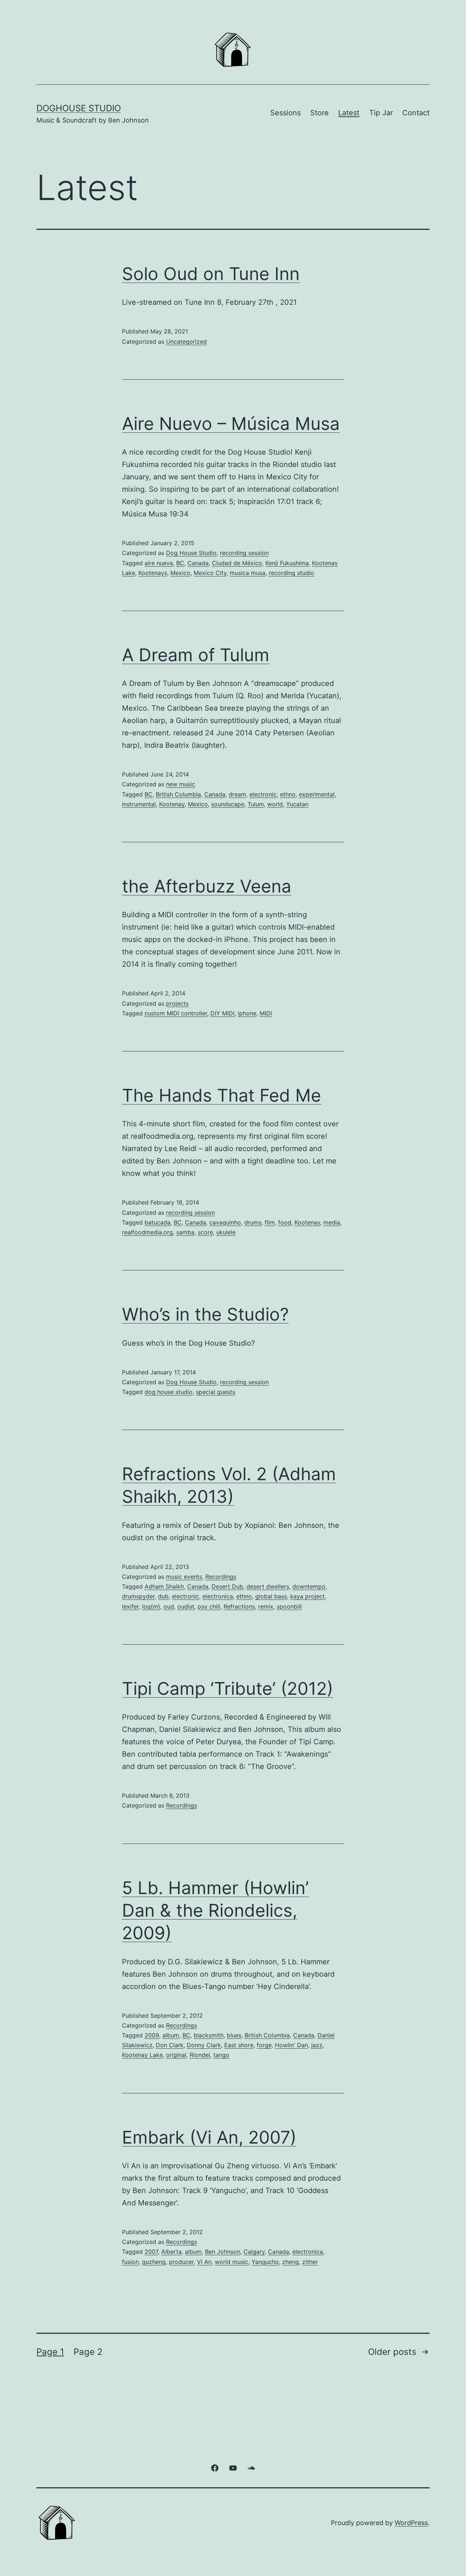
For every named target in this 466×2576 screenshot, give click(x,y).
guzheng (154, 2262)
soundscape (228, 804)
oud (169, 1606)
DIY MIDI (222, 1013)
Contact (416, 113)
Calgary (254, 2252)
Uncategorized (186, 342)
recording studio (291, 573)
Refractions (239, 1606)
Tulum (256, 804)
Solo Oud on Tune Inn (211, 274)
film (270, 1222)
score (205, 1232)
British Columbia (178, 794)
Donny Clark (204, 2045)
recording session (244, 553)
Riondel (200, 2055)
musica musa (248, 573)
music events (184, 1577)
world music (232, 2262)
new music (181, 784)
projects (177, 1003)
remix (266, 1606)
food (285, 1222)
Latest (349, 113)
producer (181, 2262)
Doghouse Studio (79, 108)
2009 (152, 2035)
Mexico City (210, 573)
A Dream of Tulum (196, 655)
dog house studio (169, 1392)
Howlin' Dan (291, 2045)
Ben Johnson (223, 2252)
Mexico (180, 573)
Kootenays (153, 573)
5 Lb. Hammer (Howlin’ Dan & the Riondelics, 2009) (215, 1910)
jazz (317, 2045)
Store (319, 113)
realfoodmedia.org (147, 1232)
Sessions (285, 113)
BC (180, 563)
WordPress (411, 2523)
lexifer (130, 1606)
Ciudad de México (237, 563)
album (171, 2035)
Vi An (204, 2262)
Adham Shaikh (164, 1586)
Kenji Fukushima (287, 563)
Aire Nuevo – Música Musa (231, 424)
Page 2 (88, 2352)
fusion (130, 2262)
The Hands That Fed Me (222, 1095)
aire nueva (159, 563)
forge (264, 2045)
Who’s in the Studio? (205, 1314)
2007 (151, 2252)
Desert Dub (227, 1586)
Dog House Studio (191, 553)
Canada (198, 563)
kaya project (307, 1596)
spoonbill (289, 1606)
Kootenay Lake (142, 2055)
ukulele (226, 1232)
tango (221, 2055)
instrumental (139, 804)
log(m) (151, 1606)
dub (163, 1596)
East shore (239, 2045)
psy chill (209, 1606)
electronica (218, 1596)
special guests (216, 1392)
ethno (288, 794)
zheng (291, 2262)
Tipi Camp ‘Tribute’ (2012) (228, 1688)
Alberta (171, 2252)
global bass (271, 1596)
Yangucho (265, 2262)
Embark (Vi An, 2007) (209, 2137)
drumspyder (138, 1596)
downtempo (309, 1586)
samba (185, 1232)
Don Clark (170, 2045)
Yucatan (297, 804)
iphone (247, 1013)
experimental (317, 794)
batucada (157, 1222)
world (275, 804)
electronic (263, 794)
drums (253, 1222)
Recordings (221, 1577)
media (332, 1222)
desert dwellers (268, 1586)
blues (234, 2035)
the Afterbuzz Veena (207, 886)
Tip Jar (381, 113)
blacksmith (209, 2035)
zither (310, 2262)
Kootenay (172, 804)
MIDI (266, 1013)
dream (237, 794)
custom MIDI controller (176, 1013)
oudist (186, 1606)
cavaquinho (225, 1222)
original (176, 2055)
